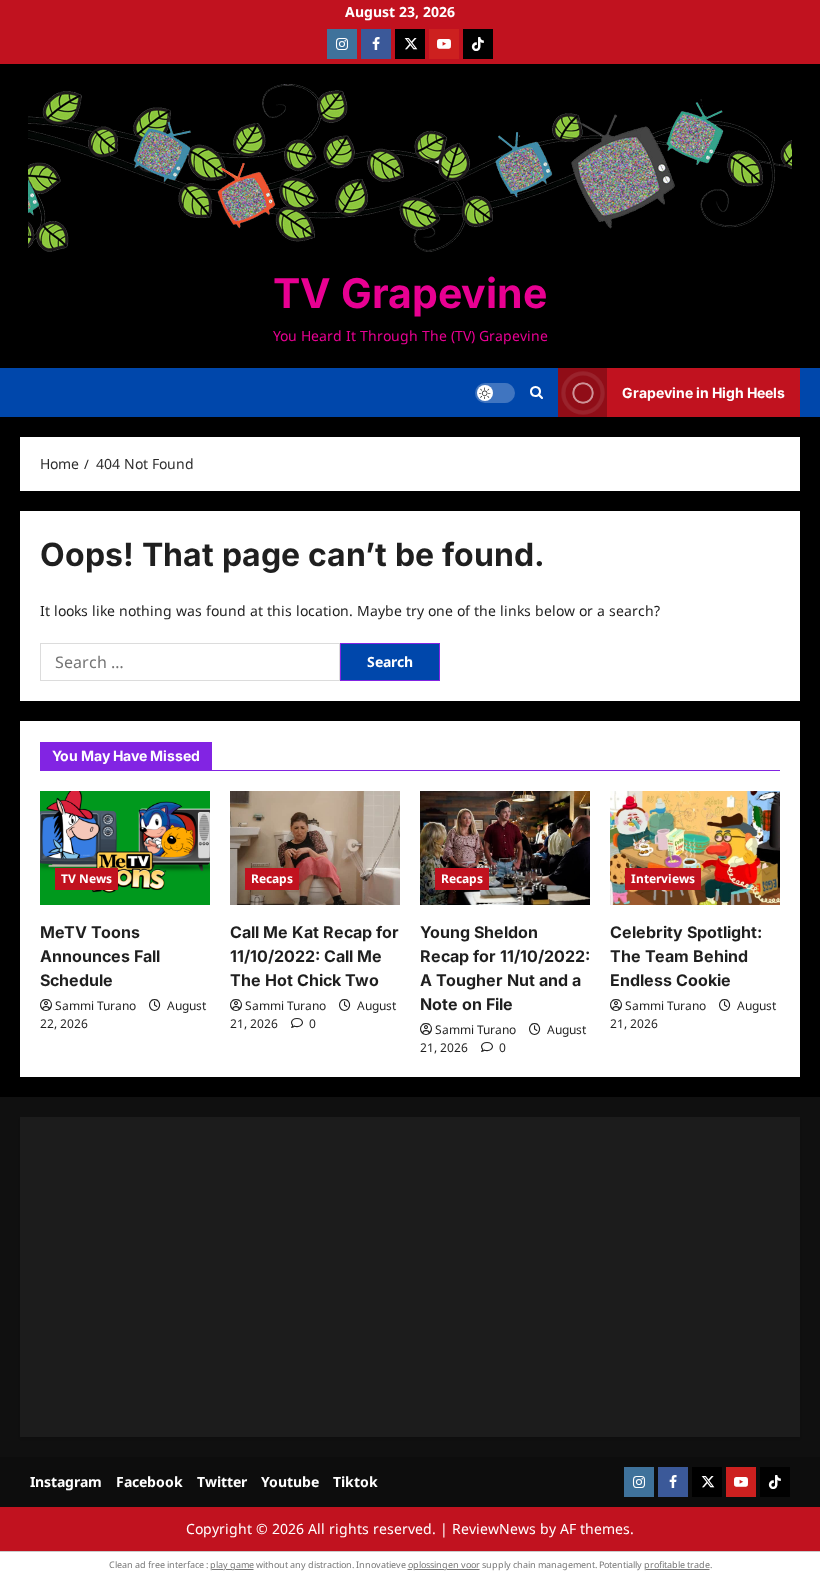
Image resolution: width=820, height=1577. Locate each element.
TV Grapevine (410, 293)
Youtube (290, 1481)
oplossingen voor (444, 1564)
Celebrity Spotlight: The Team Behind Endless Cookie (686, 956)
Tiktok (355, 1481)
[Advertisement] (410, 1277)
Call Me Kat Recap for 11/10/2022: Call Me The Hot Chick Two (314, 956)
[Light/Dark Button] (495, 393)
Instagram (66, 1481)
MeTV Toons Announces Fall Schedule (100, 956)
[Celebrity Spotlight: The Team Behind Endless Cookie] (695, 847)
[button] (536, 393)
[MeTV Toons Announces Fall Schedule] (125, 847)
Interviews (663, 878)
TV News (86, 878)
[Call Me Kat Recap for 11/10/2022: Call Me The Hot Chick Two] (315, 847)
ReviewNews (494, 1528)
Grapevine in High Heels (703, 392)
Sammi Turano (95, 1005)
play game (232, 1564)
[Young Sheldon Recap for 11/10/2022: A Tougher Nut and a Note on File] (505, 847)
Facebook (149, 1481)
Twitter (222, 1481)
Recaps (272, 878)
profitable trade (677, 1564)
